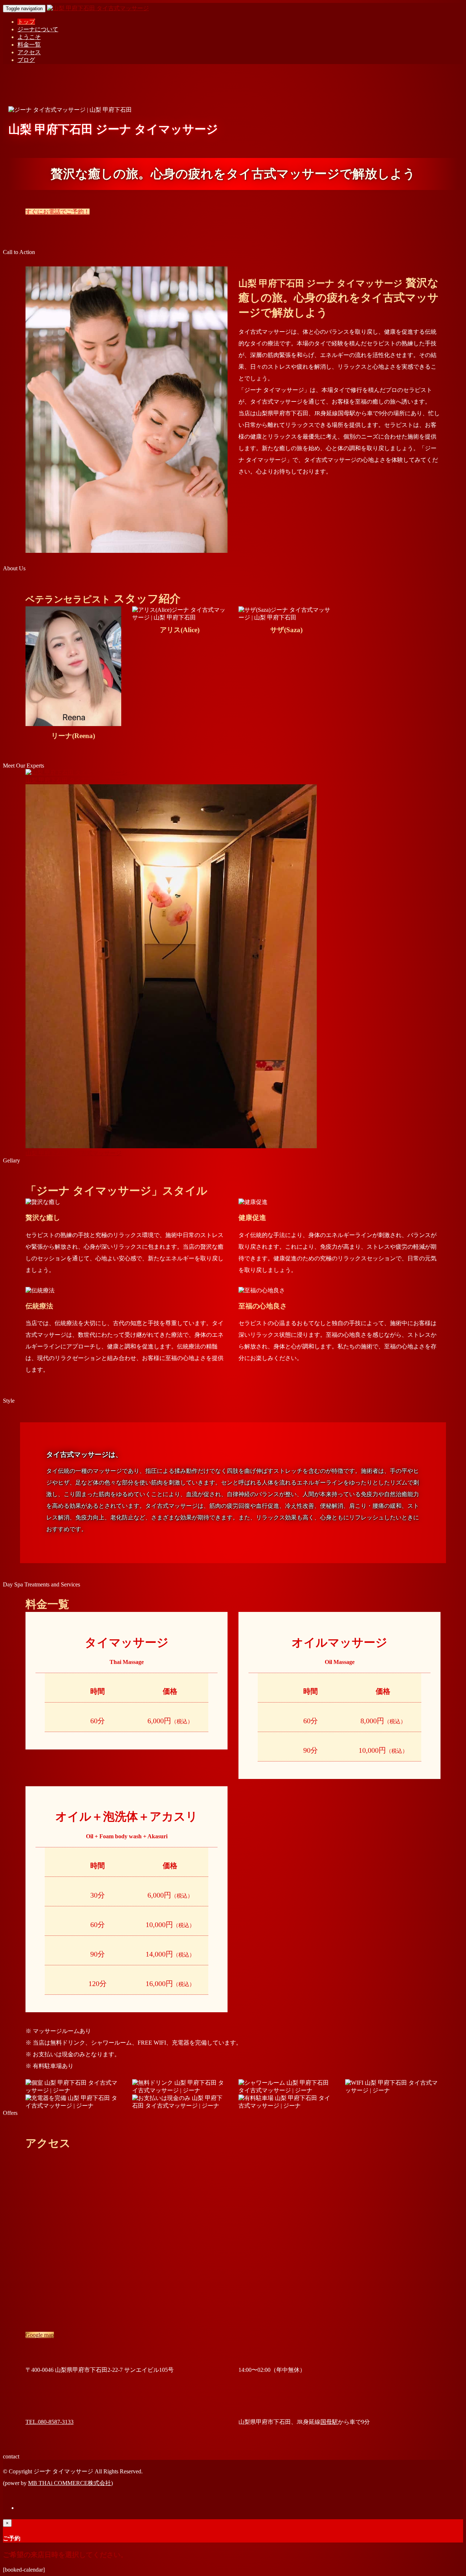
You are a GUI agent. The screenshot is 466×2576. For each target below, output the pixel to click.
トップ (26, 22)
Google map (40, 2335)
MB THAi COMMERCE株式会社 (70, 2483)
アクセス (29, 52)
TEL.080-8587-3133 (50, 2422)
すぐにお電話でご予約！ (58, 212)
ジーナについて (38, 29)
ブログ (26, 60)
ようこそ (29, 37)
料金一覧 (29, 45)
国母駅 (329, 2422)
